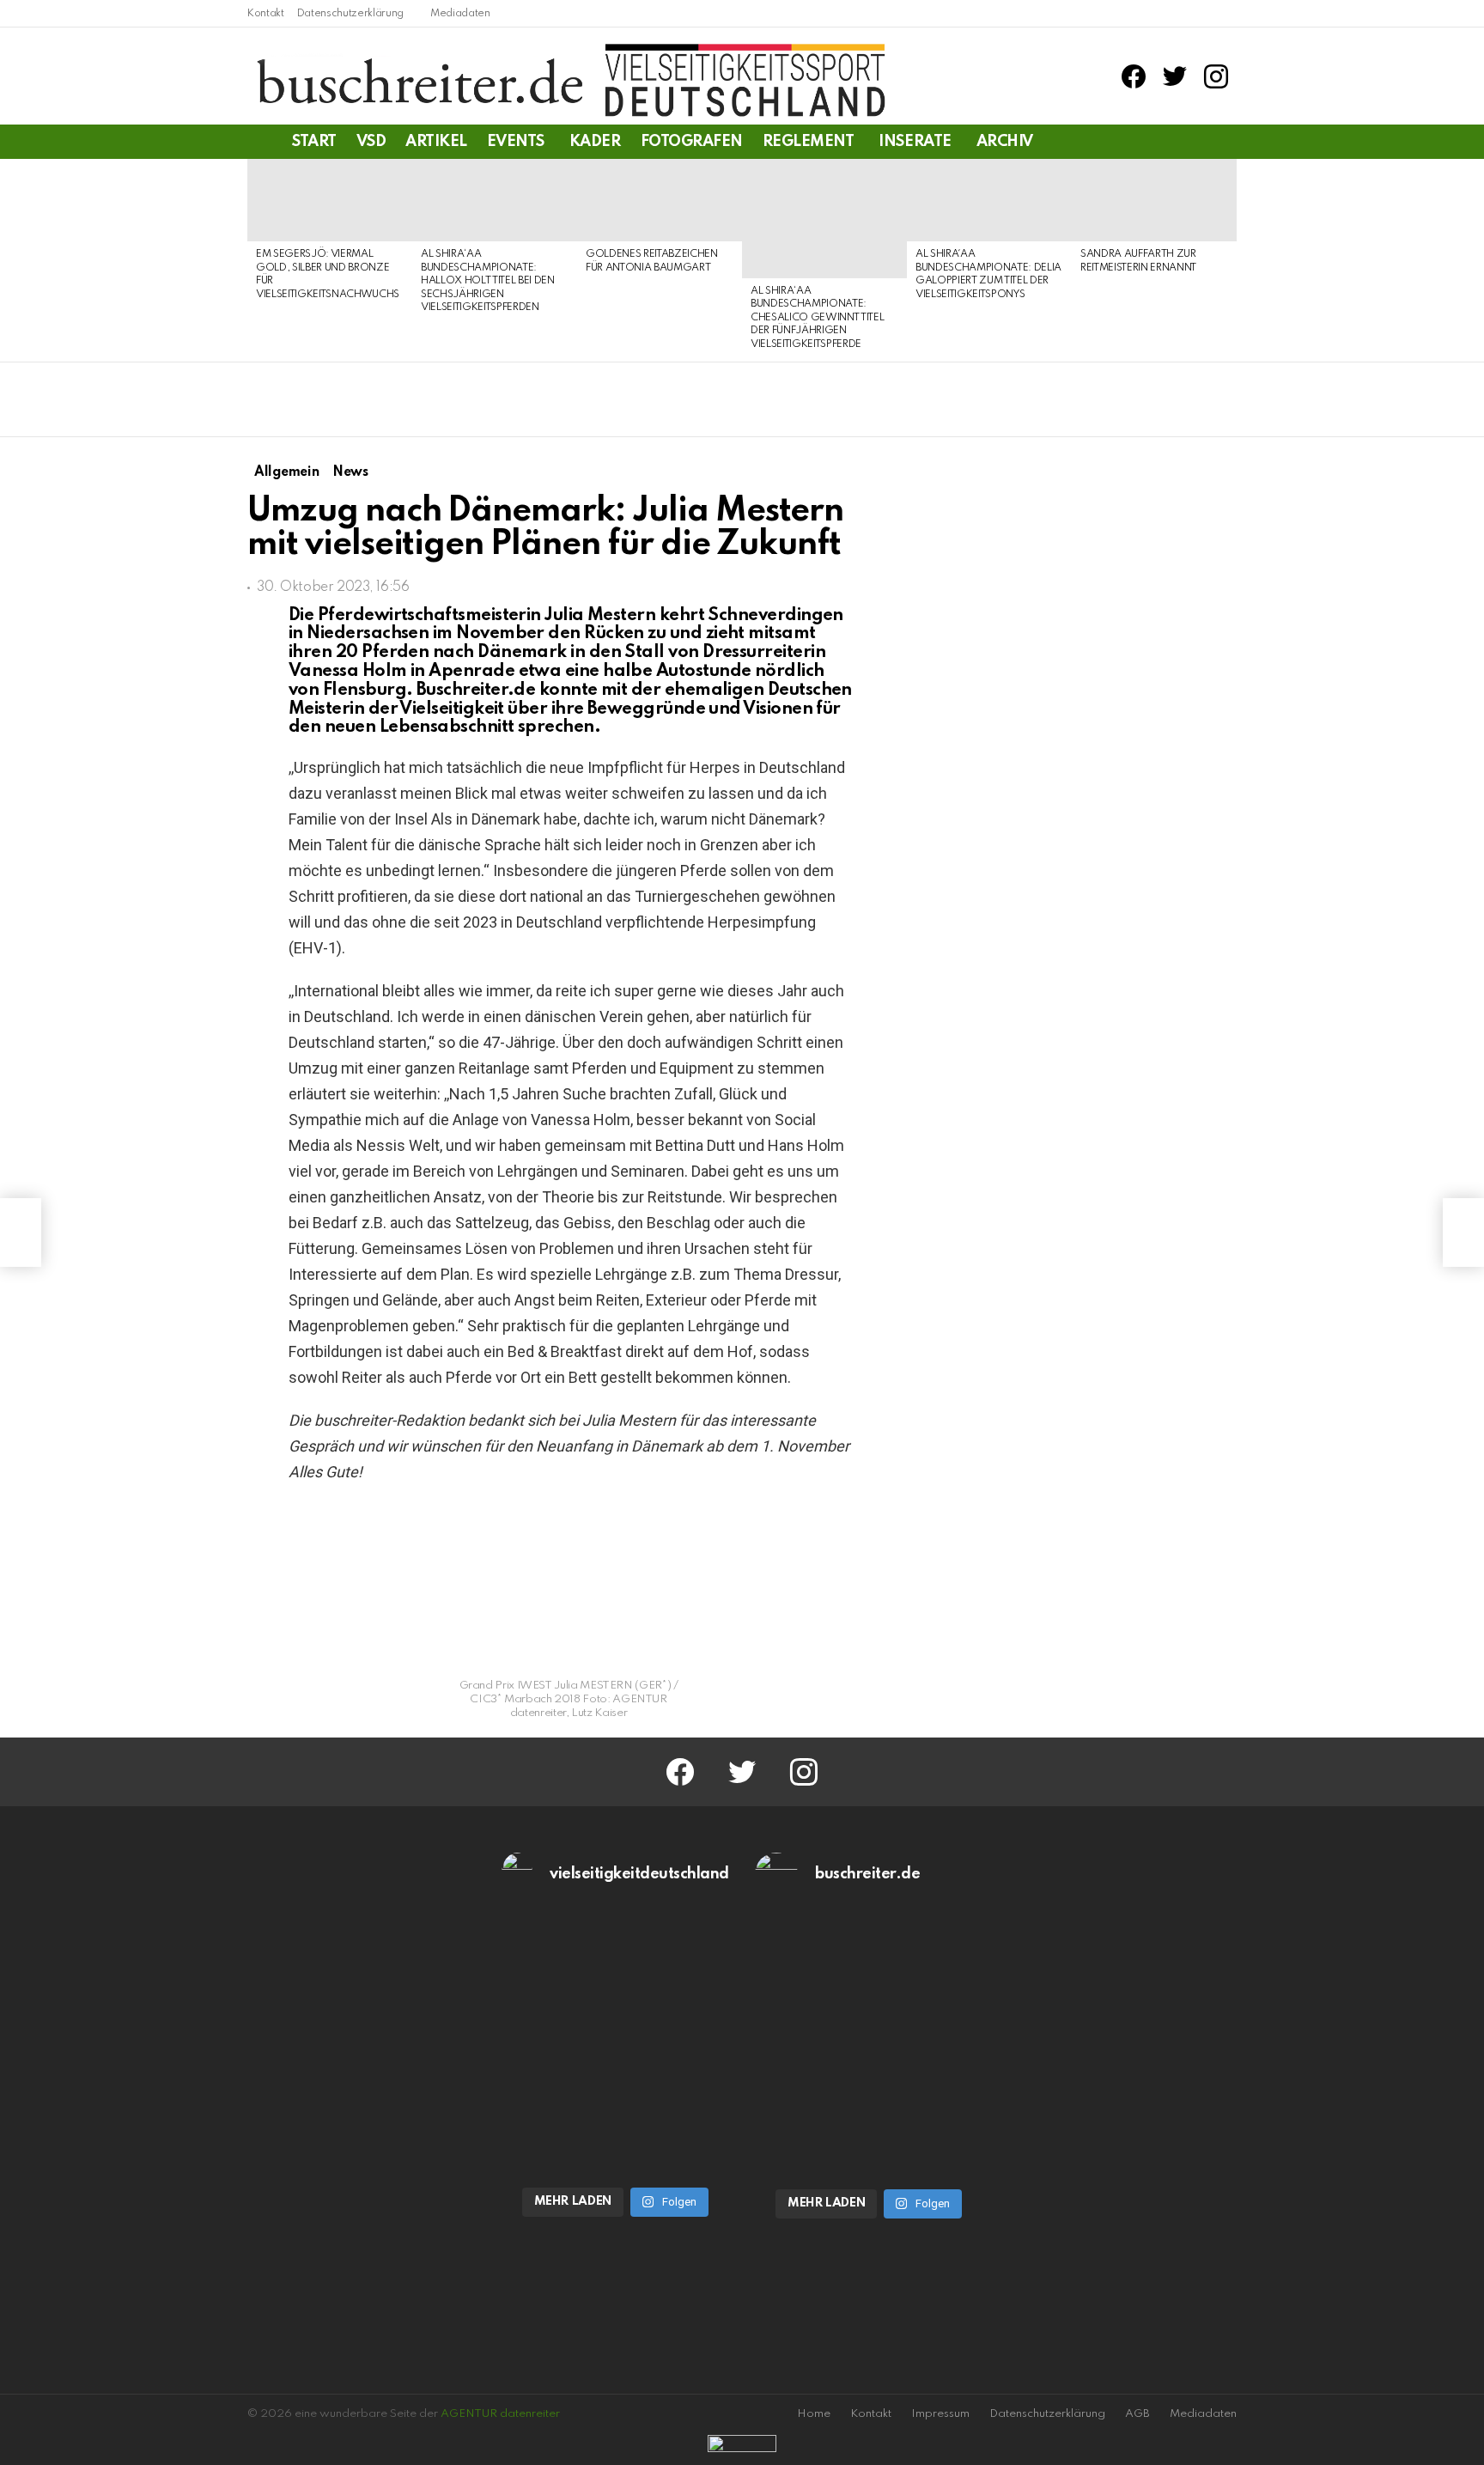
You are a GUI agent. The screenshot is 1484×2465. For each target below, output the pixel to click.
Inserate (915, 142)
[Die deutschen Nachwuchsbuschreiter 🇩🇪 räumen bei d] (616, 1980)
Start (314, 142)
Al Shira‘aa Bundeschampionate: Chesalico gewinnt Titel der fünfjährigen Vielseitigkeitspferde (817, 318)
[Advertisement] (1093, 1481)
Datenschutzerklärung (350, 14)
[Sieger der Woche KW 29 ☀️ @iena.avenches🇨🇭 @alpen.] (869, 2112)
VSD (371, 142)
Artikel (436, 142)
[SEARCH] (1226, 142)
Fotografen (692, 142)
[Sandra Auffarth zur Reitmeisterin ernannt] (1154, 200)
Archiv (1005, 142)
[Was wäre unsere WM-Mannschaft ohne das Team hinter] (616, 2110)
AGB (1137, 2414)
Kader (595, 142)
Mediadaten (460, 14)
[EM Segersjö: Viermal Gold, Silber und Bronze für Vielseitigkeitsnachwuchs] (330, 200)
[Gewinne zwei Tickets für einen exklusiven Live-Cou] (869, 1980)
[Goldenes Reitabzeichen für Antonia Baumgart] (660, 200)
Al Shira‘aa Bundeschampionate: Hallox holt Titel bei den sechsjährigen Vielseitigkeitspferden (488, 281)
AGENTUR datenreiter (500, 2414)
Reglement (809, 142)
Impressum (940, 2414)
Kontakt (266, 14)
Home (814, 2414)
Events (516, 142)
